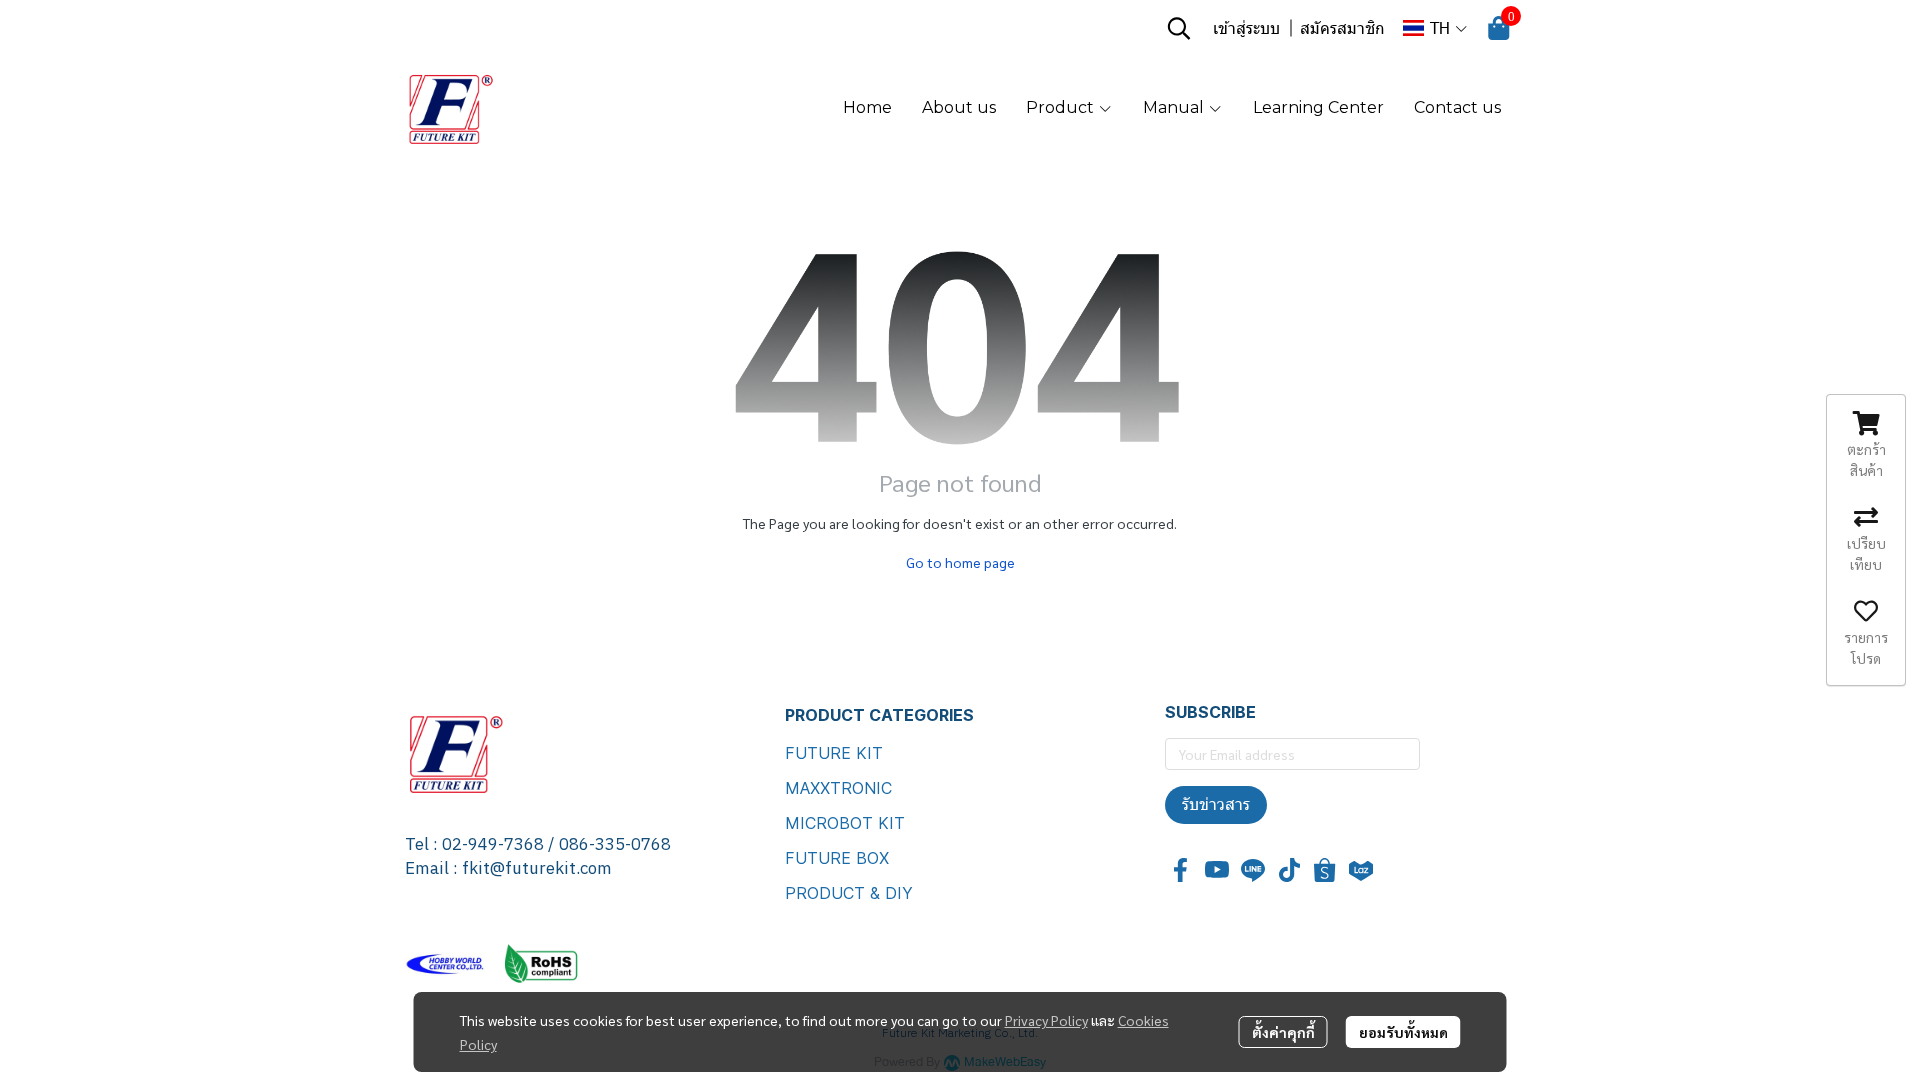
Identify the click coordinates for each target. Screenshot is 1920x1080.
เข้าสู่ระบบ (1246, 27)
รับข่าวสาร (1216, 804)
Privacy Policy (1046, 1020)
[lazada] (1361, 870)
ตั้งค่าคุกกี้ (1283, 1032)
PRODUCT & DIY (849, 893)
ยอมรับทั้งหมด (1403, 1032)
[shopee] (1325, 870)
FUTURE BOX (837, 858)
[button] (1179, 28)
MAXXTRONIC (838, 788)
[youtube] (1217, 870)
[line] (1253, 870)
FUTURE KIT (834, 753)
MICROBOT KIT (845, 823)
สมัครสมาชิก (1342, 27)
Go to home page (960, 562)
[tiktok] (1289, 870)
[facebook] (1181, 870)
